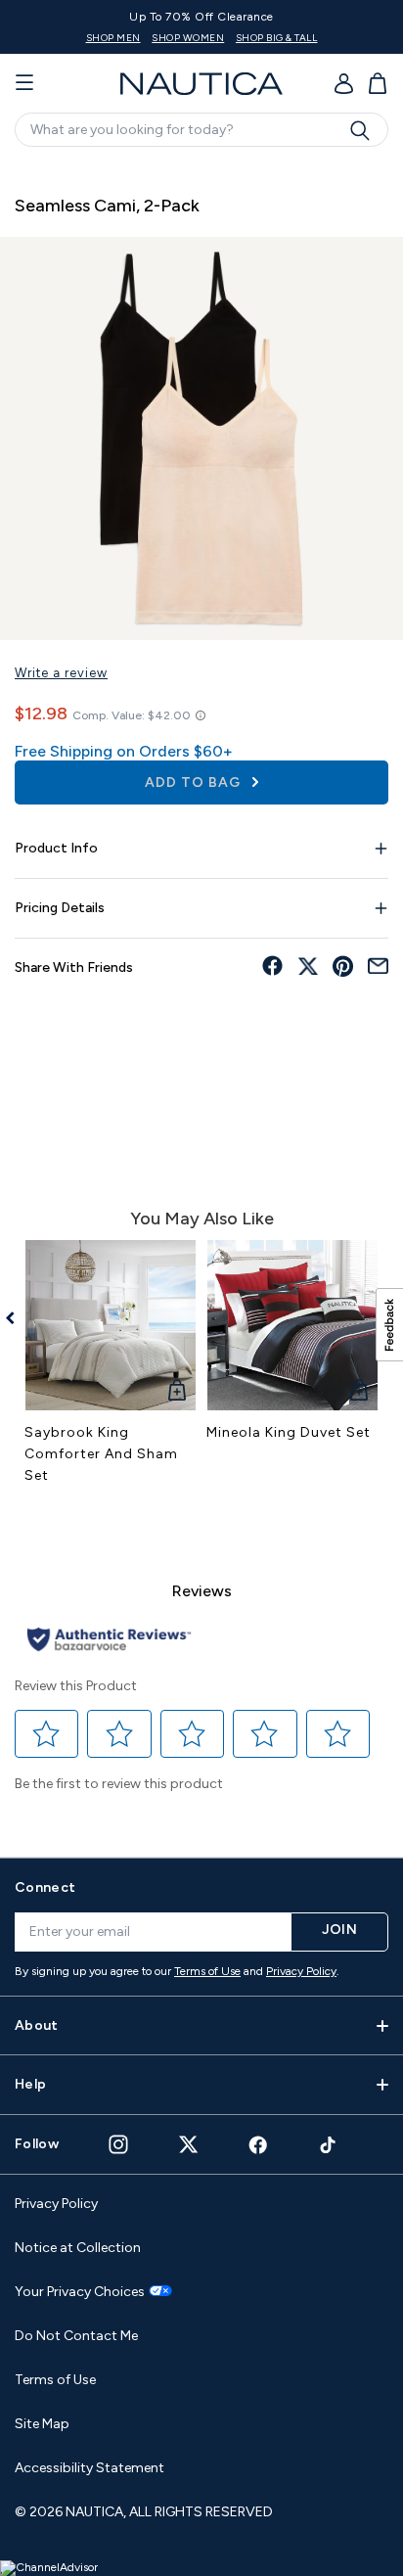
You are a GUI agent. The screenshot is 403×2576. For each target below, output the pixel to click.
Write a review (61, 673)
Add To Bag (195, 782)
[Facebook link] (258, 2145)
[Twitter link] (189, 2144)
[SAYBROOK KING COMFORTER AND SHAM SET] (111, 1325)
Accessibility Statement (90, 2468)
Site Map (42, 2424)
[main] (201, 999)
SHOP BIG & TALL (277, 38)
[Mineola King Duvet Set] (292, 1325)
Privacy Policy (301, 1971)
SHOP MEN (113, 38)
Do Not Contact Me (76, 2336)
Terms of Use (207, 1971)
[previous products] (17, 1318)
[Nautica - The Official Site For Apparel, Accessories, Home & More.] (201, 84)
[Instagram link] (118, 2144)
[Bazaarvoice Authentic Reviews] (109, 1641)
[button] (47, 1734)
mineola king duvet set (289, 1432)
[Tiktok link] (329, 2145)
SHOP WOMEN (188, 38)
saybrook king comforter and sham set (101, 1454)
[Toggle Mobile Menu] (24, 83)
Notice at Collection (78, 2248)
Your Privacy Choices (80, 2292)
